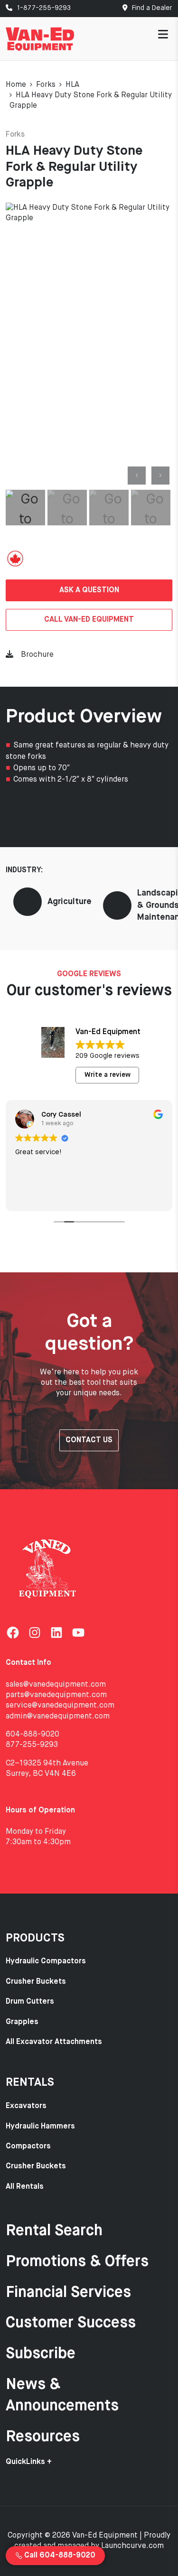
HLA (72, 85)
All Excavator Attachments (54, 2042)
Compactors (28, 2147)
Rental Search (54, 2231)
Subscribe (41, 2354)
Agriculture (70, 902)
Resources (43, 2437)
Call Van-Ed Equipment (89, 620)
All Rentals (25, 2187)
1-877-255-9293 (43, 8)
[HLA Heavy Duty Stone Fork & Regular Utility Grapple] (89, 345)
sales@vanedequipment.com (56, 1685)
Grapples (22, 2022)
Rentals (30, 2082)
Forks (46, 85)
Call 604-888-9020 (59, 2556)
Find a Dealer (151, 8)
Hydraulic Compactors (46, 1961)
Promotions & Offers (77, 2262)
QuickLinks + (29, 2462)
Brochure (37, 655)
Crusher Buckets (36, 1982)
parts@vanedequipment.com (56, 1695)
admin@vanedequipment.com (58, 1717)
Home (16, 85)
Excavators (26, 2106)
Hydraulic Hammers (40, 2127)
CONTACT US (89, 1440)
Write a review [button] (108, 1075)
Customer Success (71, 2323)
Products (35, 1938)
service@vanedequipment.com (60, 1706)
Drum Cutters (30, 2002)
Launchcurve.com (132, 2546)
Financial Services (68, 2293)
